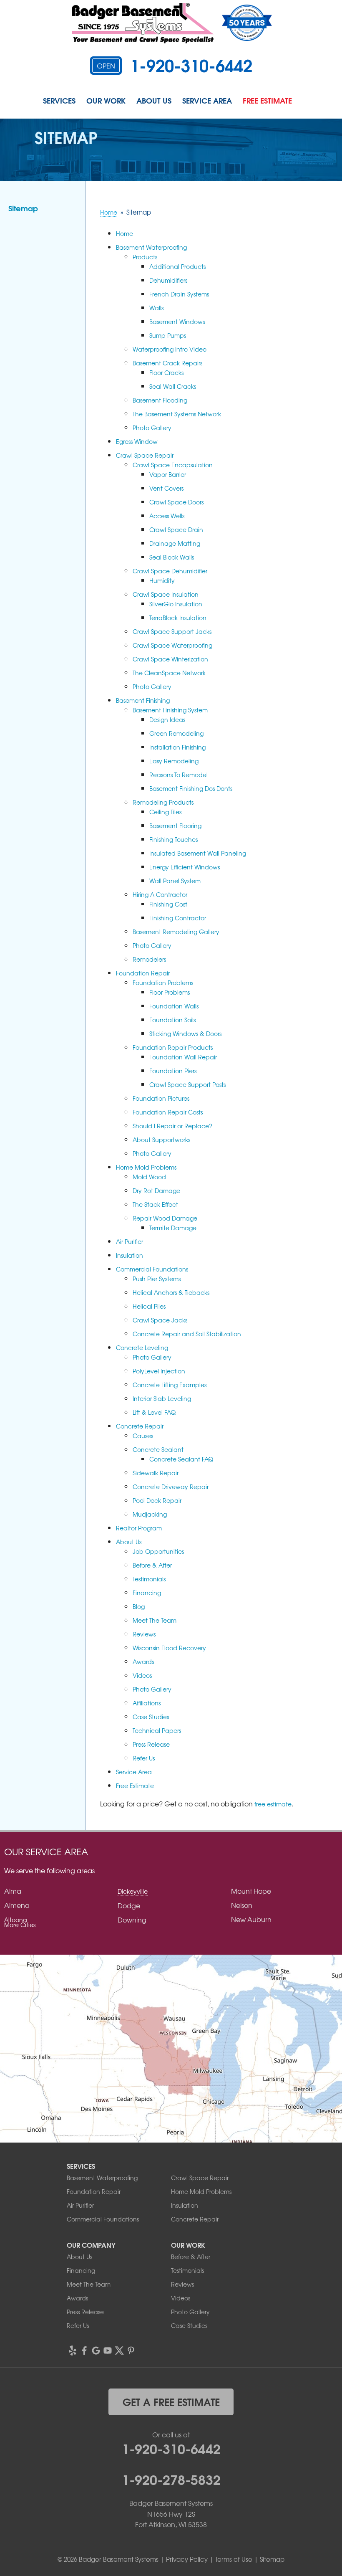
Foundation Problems (163, 983)
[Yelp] (73, 2351)
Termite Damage (173, 1228)
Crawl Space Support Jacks (172, 631)
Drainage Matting (175, 543)
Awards (143, 1662)
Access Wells (167, 516)
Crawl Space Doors (176, 502)
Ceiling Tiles (165, 812)
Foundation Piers (173, 1071)
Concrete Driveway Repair (171, 1487)
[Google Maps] (96, 2351)
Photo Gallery (152, 428)
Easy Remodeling (174, 761)
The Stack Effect (155, 1204)
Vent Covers (166, 488)
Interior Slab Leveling (162, 1398)
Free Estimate (267, 100)
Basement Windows (177, 322)
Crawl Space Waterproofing (172, 645)
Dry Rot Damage (156, 1190)
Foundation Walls (174, 1006)
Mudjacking (150, 1514)
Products (145, 257)
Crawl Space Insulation (166, 594)
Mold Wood (149, 1177)
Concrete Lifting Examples (170, 1385)
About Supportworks (161, 1140)
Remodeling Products (163, 802)
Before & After (152, 1565)
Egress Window (137, 441)
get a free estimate (171, 2401)
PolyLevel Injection (159, 1371)
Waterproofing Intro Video (170, 349)
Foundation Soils (172, 1020)
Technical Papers (157, 1730)
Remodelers (149, 959)
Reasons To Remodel (179, 775)
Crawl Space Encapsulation (173, 465)
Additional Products (177, 266)
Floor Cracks (166, 372)
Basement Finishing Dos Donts (191, 788)
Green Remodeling (176, 733)
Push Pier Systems (157, 1279)
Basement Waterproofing (151, 247)
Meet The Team (155, 1620)
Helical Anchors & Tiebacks (171, 1292)
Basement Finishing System (170, 710)
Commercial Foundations (152, 1269)
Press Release (151, 1744)
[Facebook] (84, 2351)
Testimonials (149, 1579)
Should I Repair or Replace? (172, 1126)
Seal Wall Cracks (173, 386)
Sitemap (23, 208)
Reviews (144, 1634)
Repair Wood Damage (165, 1218)
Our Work (106, 100)
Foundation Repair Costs (168, 1112)
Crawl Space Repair (145, 455)
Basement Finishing (143, 700)
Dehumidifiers (168, 280)
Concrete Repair (140, 1426)
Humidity (162, 580)
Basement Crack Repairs (167, 363)
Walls (156, 308)
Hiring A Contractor (160, 894)
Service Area (207, 100)
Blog (139, 1606)
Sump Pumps (168, 335)
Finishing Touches (174, 839)
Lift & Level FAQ (154, 1412)
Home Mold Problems (146, 1167)
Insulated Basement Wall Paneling (198, 853)
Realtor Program (139, 1528)
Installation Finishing (177, 747)
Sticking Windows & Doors (185, 1033)
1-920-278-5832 (171, 2479)
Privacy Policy (187, 2559)
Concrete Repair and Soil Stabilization (187, 1334)
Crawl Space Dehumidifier (170, 571)
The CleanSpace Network (169, 673)
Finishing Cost (168, 904)
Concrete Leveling (142, 1348)
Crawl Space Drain (176, 529)
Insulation (130, 1255)
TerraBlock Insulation (178, 618)
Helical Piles (149, 1306)
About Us (154, 100)
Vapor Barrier (168, 474)
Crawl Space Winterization (170, 659)
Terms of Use (234, 2559)
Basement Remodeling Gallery (176, 932)
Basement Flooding (160, 400)
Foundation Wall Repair (183, 1057)
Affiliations (147, 1703)
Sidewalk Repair (156, 1473)
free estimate (273, 1804)
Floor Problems (170, 992)
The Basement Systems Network (177, 414)
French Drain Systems (179, 294)
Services (59, 100)
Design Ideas (167, 719)
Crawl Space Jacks (160, 1320)
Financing (147, 1593)
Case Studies (151, 1717)
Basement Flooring (175, 826)
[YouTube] (108, 2351)
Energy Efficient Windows (185, 867)
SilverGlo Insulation (176, 604)
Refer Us (144, 1758)
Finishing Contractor (178, 918)
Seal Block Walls (172, 557)
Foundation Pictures (161, 1098)
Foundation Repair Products (173, 1047)
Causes (143, 1436)
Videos (142, 1675)
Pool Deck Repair (157, 1500)
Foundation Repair (143, 973)
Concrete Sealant (158, 1449)
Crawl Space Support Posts (187, 1084)
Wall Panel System (175, 881)
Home (124, 233)
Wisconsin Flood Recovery (169, 1648)
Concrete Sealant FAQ (181, 1459)
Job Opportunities (158, 1551)
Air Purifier (130, 1241)
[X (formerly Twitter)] (119, 2351)
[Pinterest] (131, 2351)
